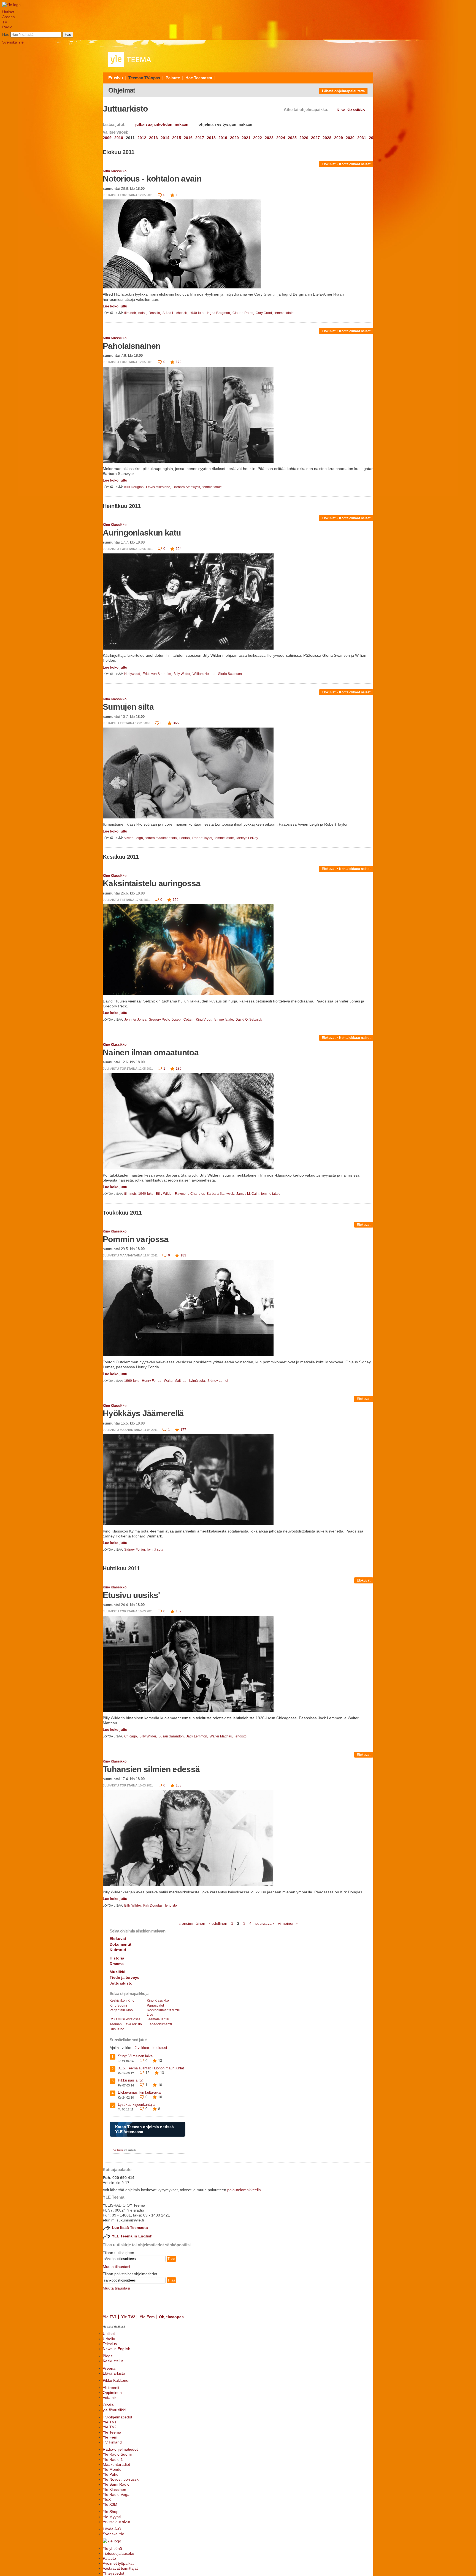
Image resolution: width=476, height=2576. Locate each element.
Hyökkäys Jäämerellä (143, 1413)
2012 (142, 138)
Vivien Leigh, (134, 838)
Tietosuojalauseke (118, 2553)
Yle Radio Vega (116, 2494)
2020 (234, 138)
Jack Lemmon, (198, 1736)
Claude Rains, (244, 313)
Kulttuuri (118, 1950)
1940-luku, (198, 313)
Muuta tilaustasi (116, 2267)
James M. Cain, (248, 1194)
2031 (362, 138)
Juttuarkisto (121, 1983)
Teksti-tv (110, 2344)
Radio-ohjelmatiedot (120, 2449)
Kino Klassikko (115, 171)
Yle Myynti (112, 2517)
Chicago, (131, 1736)
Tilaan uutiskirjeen (118, 2253)
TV (5, 22)
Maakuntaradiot (116, 2464)
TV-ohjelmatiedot (117, 2417)
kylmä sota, (198, 1381)
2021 (246, 138)
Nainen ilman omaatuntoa (151, 1052)
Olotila (108, 2405)
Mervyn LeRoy (247, 838)
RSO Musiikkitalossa (125, 2019)
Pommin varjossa (136, 1239)
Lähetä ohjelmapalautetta (343, 91)
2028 (327, 138)
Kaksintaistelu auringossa (152, 883)
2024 (281, 138)
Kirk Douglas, (135, 487)
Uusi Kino (117, 2029)
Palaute (173, 78)
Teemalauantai (158, 2019)
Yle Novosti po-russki (121, 2479)
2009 (107, 138)
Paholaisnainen (132, 346)
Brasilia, (155, 313)
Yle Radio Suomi (117, 2454)
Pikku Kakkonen (117, 2380)
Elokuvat (329, 164)
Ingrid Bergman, (219, 313)
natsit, (143, 313)
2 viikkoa (142, 2048)
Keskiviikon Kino (122, 2001)
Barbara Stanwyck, (187, 487)
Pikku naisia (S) (131, 2080)
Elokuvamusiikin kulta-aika (139, 2092)
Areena (9, 17)
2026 (304, 138)
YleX (107, 2499)
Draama (117, 1964)
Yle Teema (112, 2432)
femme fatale (284, 313)
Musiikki (117, 1972)
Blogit (108, 2356)
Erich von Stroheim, (158, 674)
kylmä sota (155, 1550)
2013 (153, 138)
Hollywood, (133, 674)
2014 (165, 138)
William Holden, (205, 674)
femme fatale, (225, 838)
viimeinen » (288, 1923)
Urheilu (109, 2339)
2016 (188, 138)
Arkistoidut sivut (116, 2522)
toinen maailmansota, (162, 838)
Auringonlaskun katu (142, 533)
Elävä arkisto (114, 2373)
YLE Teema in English (132, 2236)
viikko (126, 2048)
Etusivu (116, 78)
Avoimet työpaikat (118, 2563)
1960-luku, (133, 1381)
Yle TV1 (110, 2317)
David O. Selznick (249, 1020)
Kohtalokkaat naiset (355, 164)
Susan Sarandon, (172, 1736)
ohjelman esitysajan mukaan (225, 124)
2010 (119, 138)
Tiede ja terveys (125, 1977)
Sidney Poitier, (135, 1550)
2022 (258, 138)
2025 (292, 138)
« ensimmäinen (192, 1923)
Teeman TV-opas (144, 78)
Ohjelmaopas (171, 2317)
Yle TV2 (128, 2317)
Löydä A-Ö (112, 2529)
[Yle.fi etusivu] (11, 5)
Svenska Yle (13, 42)
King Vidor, (204, 1020)
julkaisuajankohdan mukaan (162, 124)
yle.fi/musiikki (114, 2410)
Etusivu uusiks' (131, 1595)
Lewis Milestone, (159, 487)
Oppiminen (112, 2393)
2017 (200, 138)
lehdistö (241, 1736)
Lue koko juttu (115, 306)
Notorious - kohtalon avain (152, 179)
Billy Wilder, (183, 674)
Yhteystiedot (113, 2573)
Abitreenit (111, 2388)
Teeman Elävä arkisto (126, 2024)
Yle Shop (111, 2512)
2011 (130, 138)
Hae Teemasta (199, 78)
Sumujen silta (128, 707)
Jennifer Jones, (136, 1020)
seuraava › (265, 1923)
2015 (177, 138)
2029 (339, 138)
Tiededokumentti (159, 2024)
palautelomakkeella (244, 2190)
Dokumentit (121, 1944)
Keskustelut (113, 2361)
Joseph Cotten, (183, 1020)
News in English (117, 2349)
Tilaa (171, 2259)
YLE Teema (118, 2150)
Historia (117, 1958)
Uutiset (8, 12)
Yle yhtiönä (112, 2548)
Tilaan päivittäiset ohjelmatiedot (130, 2274)
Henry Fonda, (152, 1381)
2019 (223, 138)
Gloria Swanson (230, 674)
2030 (350, 138)
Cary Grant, (265, 313)
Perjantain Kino (121, 2010)
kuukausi (160, 2048)
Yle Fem (147, 2317)
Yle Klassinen (114, 2489)
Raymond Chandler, (190, 1194)
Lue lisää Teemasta (130, 2228)
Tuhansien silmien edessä (151, 1769)
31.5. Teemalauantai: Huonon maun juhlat (151, 2068)
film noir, (131, 313)
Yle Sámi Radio (116, 2484)
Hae (6, 34)
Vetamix (110, 2397)
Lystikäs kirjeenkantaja (136, 2105)
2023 (269, 138)
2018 (211, 138)
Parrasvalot (155, 2005)
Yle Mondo (112, 2469)
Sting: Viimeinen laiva (135, 2056)
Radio (7, 27)
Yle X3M (110, 2504)
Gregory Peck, (160, 1020)
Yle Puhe (111, 2474)
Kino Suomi (118, 2005)
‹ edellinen (218, 1923)
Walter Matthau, (176, 1381)
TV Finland (112, 2442)
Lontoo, (185, 838)
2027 (315, 138)
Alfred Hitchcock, (175, 313)
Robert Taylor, (203, 838)
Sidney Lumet (218, 1381)
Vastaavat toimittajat (120, 2568)
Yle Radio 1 (113, 2459)
